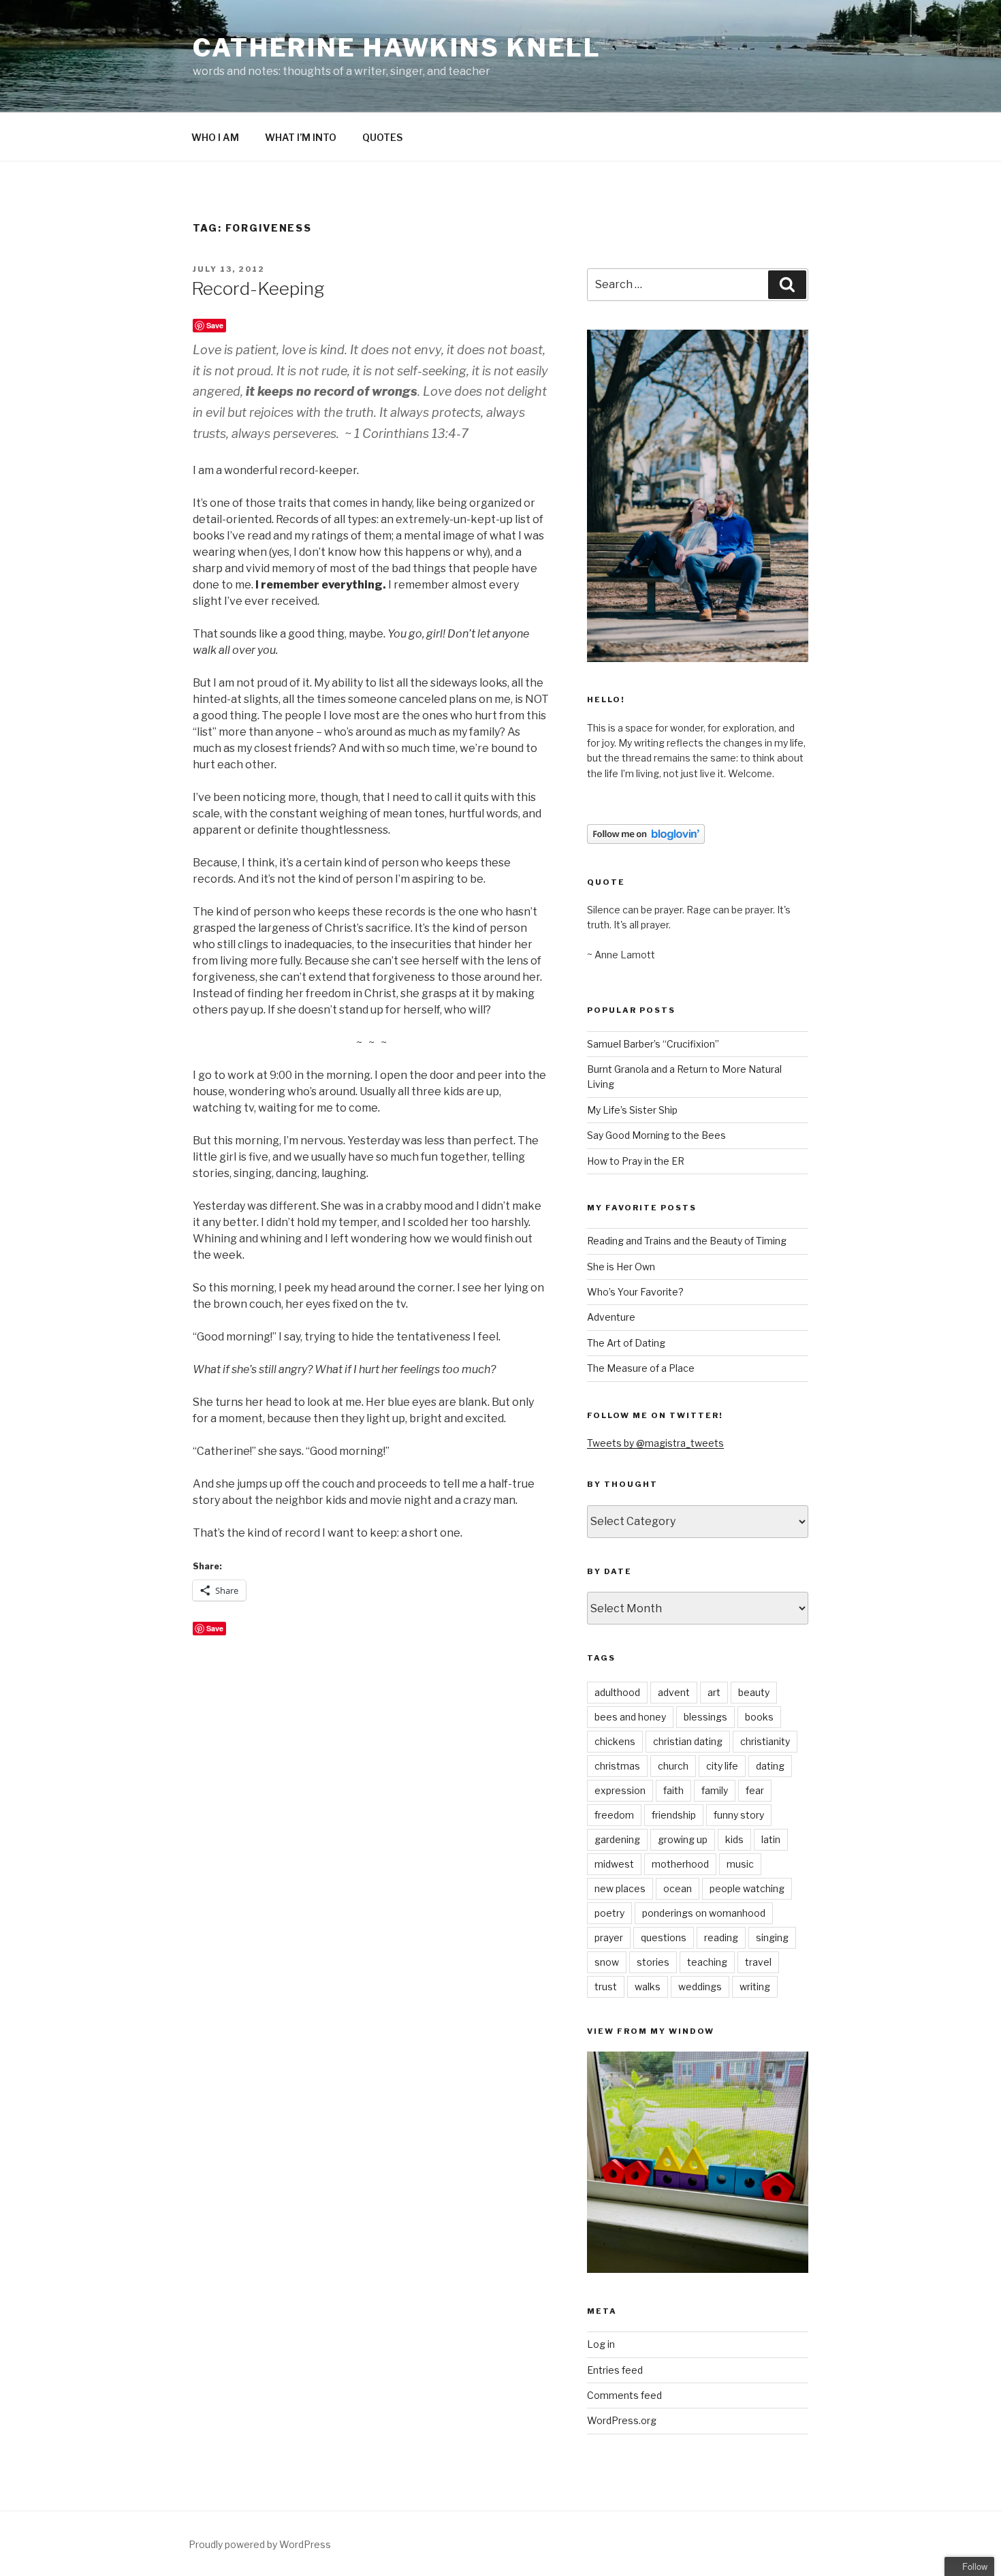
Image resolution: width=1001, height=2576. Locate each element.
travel (758, 1962)
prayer (609, 1937)
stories (653, 1962)
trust (606, 1986)
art (714, 1692)
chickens (615, 1741)
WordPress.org (622, 2420)
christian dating (688, 1741)
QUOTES (382, 137)
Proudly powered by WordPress (260, 2544)
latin (771, 1839)
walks (648, 1986)
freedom (614, 1815)
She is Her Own (621, 1267)
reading (721, 1937)
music (740, 1864)
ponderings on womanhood (704, 1913)
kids (734, 1839)
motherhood (680, 1864)
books (759, 1717)
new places (620, 1888)
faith (673, 1790)
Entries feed (615, 2370)
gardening (617, 1839)
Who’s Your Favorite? (635, 1292)
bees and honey (630, 1717)
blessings (705, 1717)
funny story (739, 1815)
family (715, 1790)
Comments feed (624, 2395)
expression (620, 1790)
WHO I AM (215, 137)
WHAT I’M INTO (301, 137)
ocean (678, 1888)
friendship (674, 1815)
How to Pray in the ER (636, 1161)
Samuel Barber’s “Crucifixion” (653, 1044)
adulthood (617, 1692)
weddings (700, 1986)
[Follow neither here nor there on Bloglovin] (646, 840)
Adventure (611, 1317)
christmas (617, 1766)
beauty (754, 1692)
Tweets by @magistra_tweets (655, 1443)
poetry (609, 1913)
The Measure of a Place (641, 1368)
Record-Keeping (258, 288)
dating (770, 1766)
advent (674, 1692)
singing (772, 1937)
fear (755, 1790)
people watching (747, 1888)
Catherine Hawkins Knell (397, 48)
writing (755, 1986)
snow (607, 1962)
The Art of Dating (626, 1343)
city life (722, 1766)
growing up (683, 1839)
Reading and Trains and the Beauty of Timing (687, 1241)
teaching (707, 1962)
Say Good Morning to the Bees (656, 1135)
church (673, 1766)
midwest (614, 1864)
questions (664, 1937)
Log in (601, 2344)
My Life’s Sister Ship (632, 1110)
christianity (765, 1741)
